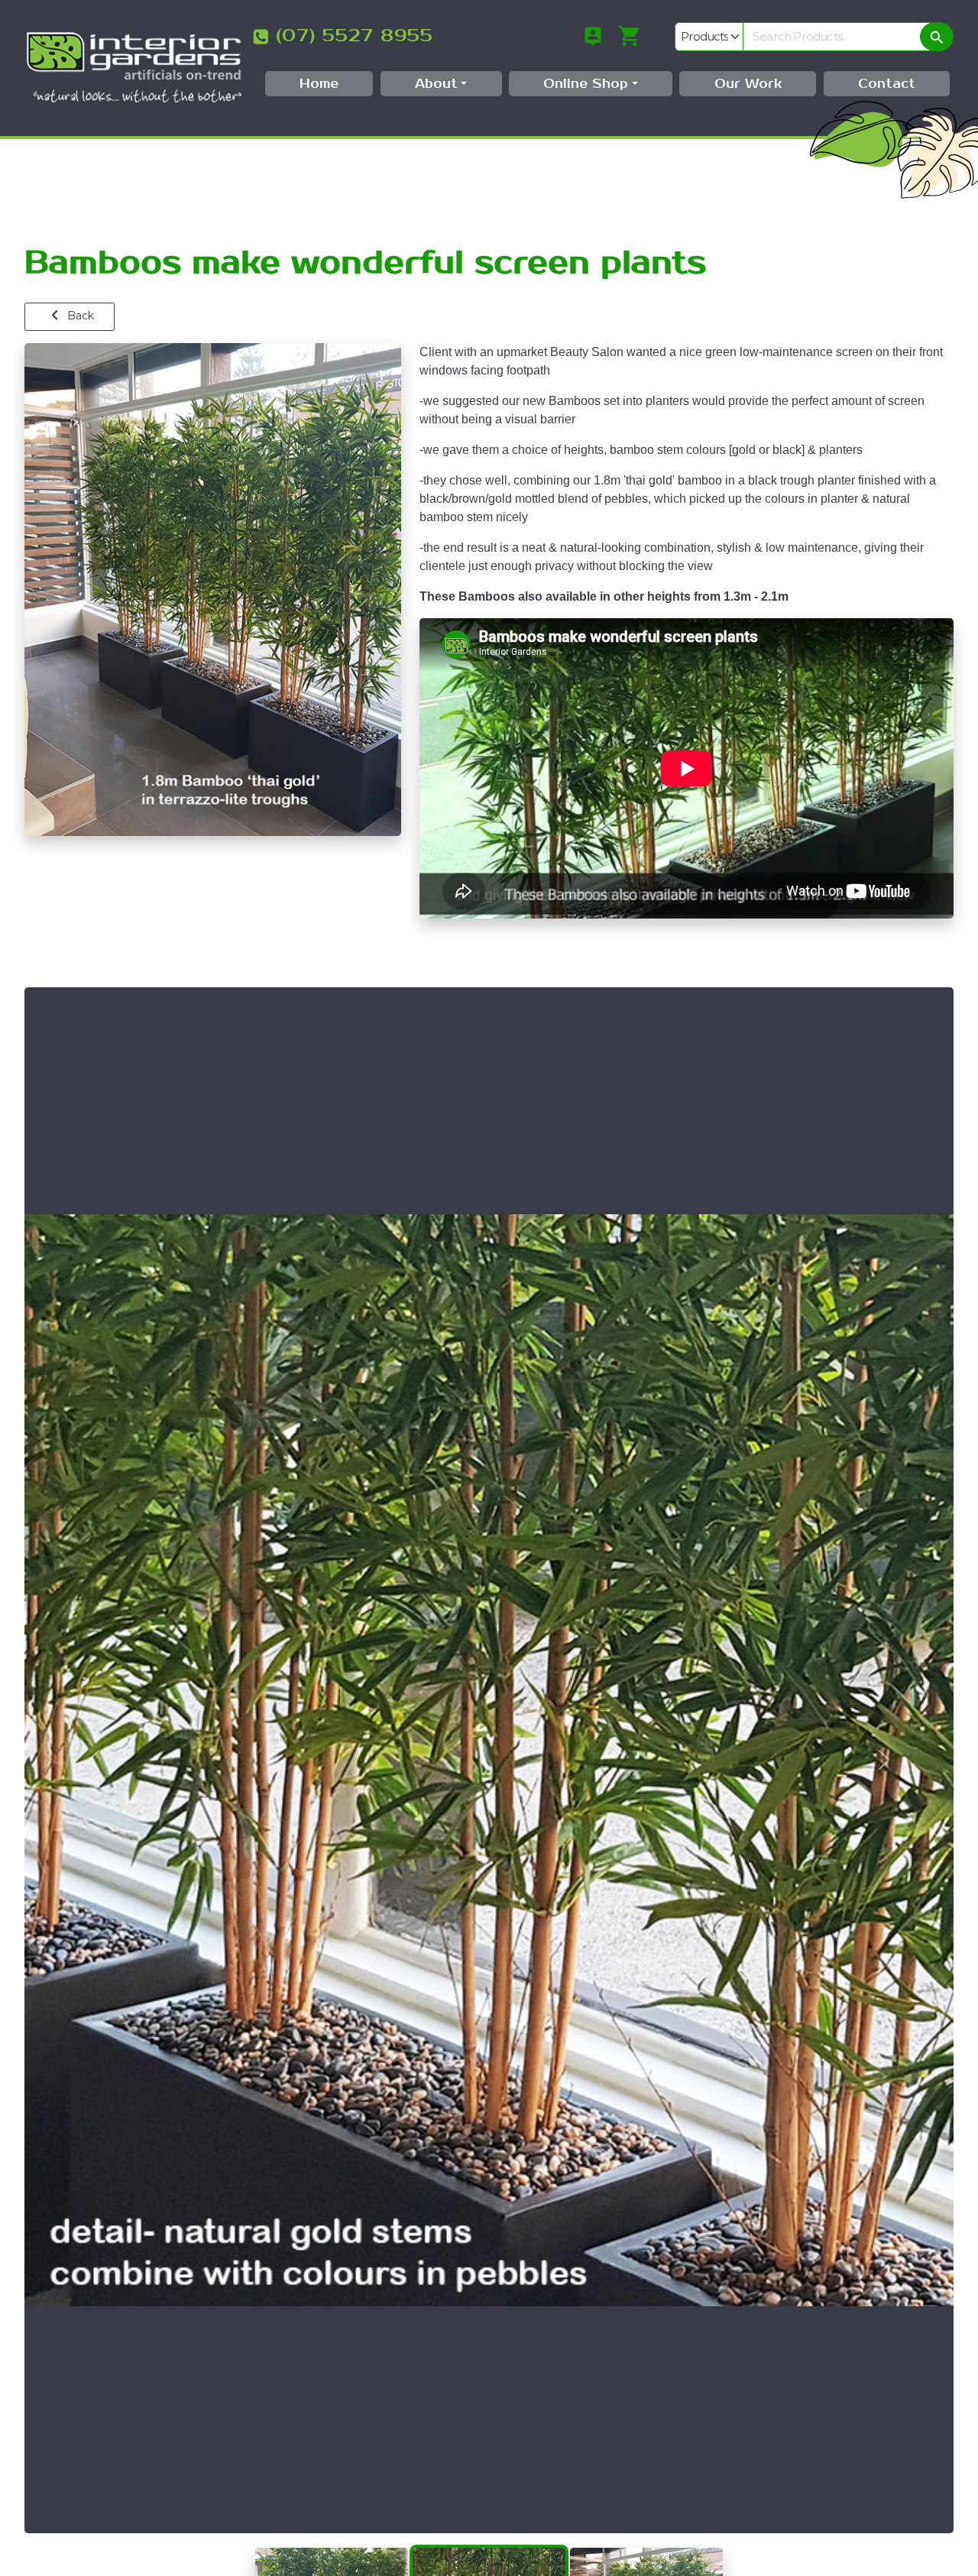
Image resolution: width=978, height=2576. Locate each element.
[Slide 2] (489, 2549)
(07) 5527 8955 (355, 36)
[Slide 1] (332, 2549)
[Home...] (134, 67)
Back (79, 316)
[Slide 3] (646, 2549)
